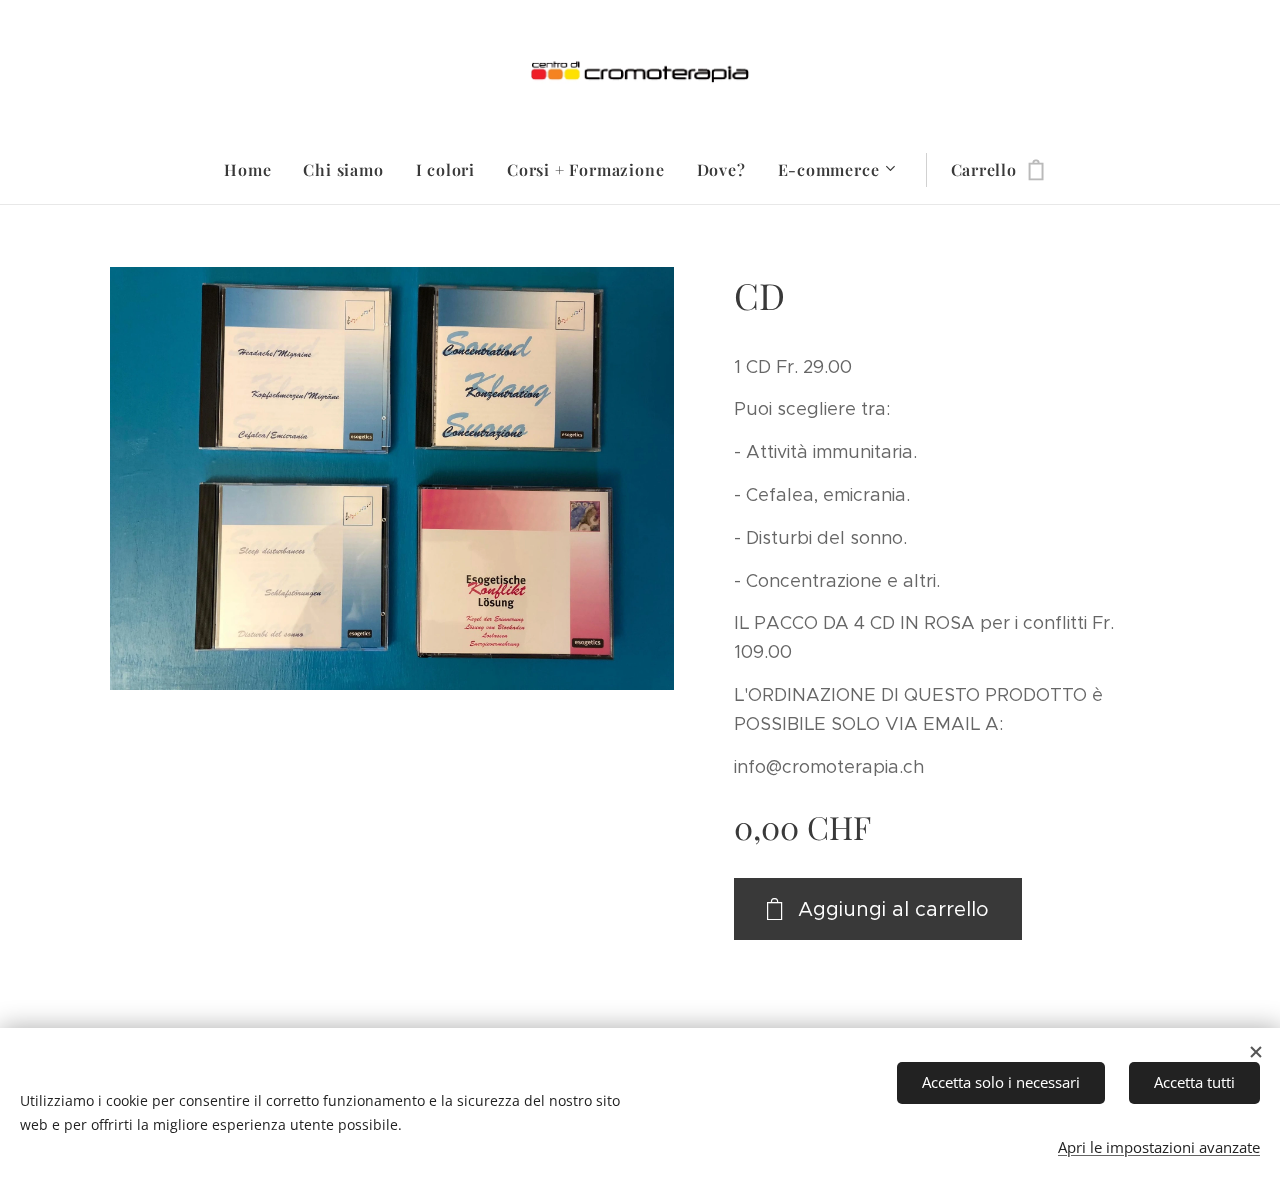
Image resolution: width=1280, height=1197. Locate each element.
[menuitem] (255, 170)
